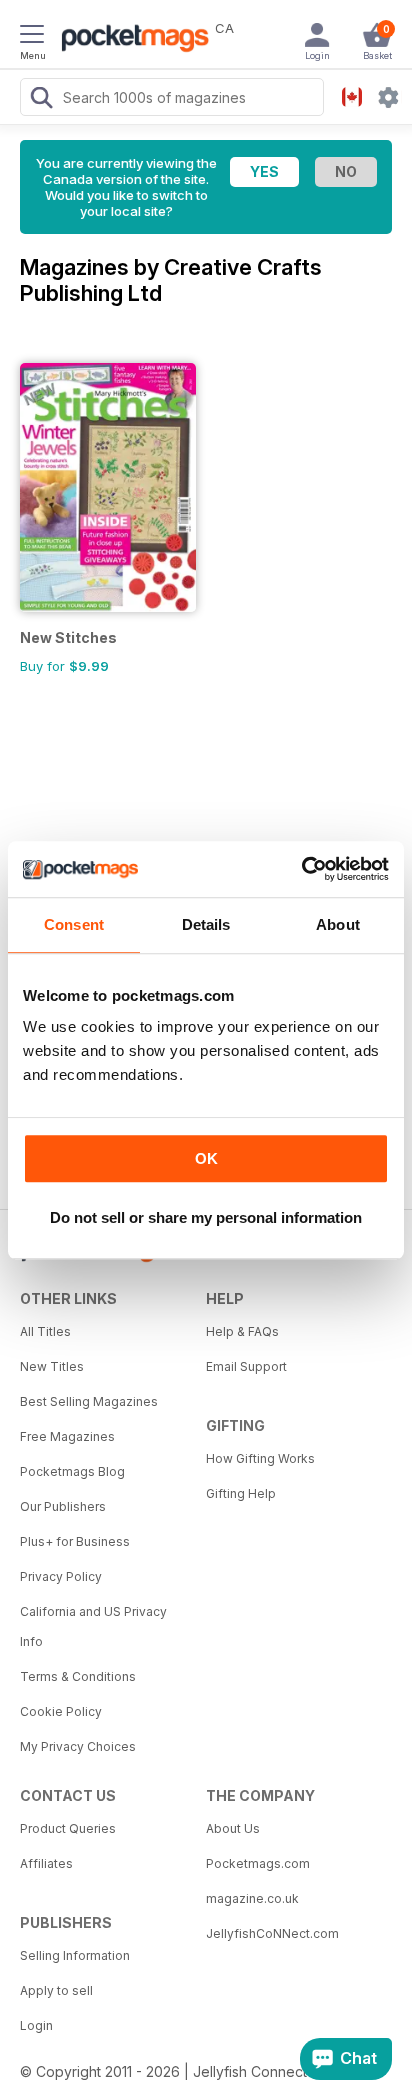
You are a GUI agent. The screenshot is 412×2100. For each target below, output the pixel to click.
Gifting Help (241, 1493)
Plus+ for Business (75, 1541)
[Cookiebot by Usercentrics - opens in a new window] (301, 869)
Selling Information (75, 1955)
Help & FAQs (242, 1331)
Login (36, 2025)
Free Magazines (67, 1436)
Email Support (246, 1366)
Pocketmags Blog (72, 1471)
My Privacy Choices (78, 1746)
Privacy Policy (61, 1576)
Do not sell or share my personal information (206, 1217)
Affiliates (46, 1863)
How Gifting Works (260, 1458)
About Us (233, 1828)
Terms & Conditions (78, 1676)
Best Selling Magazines (89, 1401)
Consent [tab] (74, 924)
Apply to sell (56, 1990)
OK (206, 1158)
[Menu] (32, 37)
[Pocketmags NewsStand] (130, 40)
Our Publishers (63, 1506)
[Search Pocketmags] (41, 100)
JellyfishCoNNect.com (272, 1933)
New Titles (52, 1366)
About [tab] (338, 924)
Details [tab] (206, 924)
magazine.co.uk (252, 1898)
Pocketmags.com (258, 1863)
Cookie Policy (61, 1711)
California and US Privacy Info (93, 1626)
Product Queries (68, 1828)
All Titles (45, 1331)
